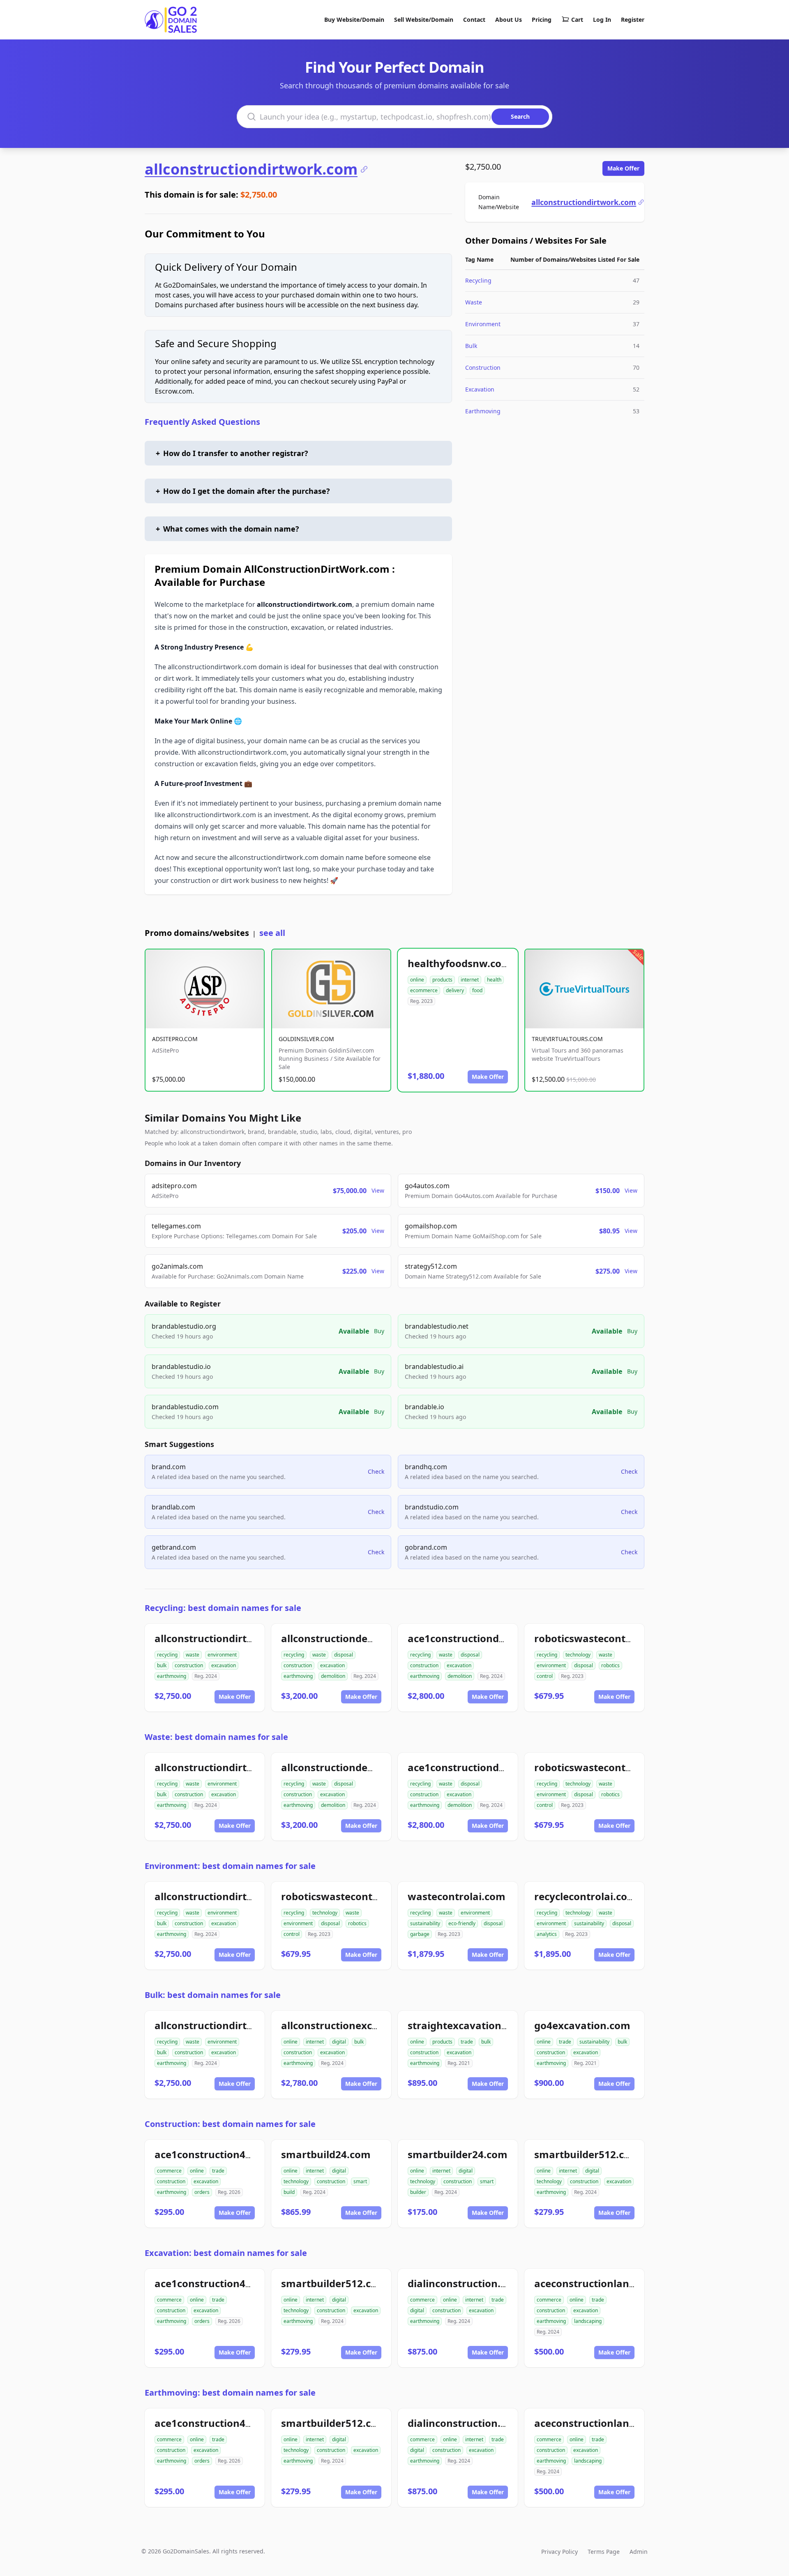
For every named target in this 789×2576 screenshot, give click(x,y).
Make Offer (623, 168)
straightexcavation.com (466, 2025)
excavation (224, 1665)
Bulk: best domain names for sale (213, 1995)
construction (189, 1665)
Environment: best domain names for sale (230, 1866)
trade (467, 2042)
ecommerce (424, 990)
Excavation (480, 389)
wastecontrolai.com (457, 1896)
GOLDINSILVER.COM (306, 1039)
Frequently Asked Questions (202, 422)
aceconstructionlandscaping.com (616, 2283)
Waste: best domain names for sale (216, 1737)
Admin (639, 2552)
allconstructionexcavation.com (357, 2025)
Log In (602, 20)
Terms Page (604, 2552)
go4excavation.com (582, 2025)
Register (633, 20)
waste (193, 1655)
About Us (509, 20)
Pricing (542, 20)
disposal (344, 1655)
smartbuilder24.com (458, 2154)
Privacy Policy (559, 2552)
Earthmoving (483, 411)
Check (376, 1471)
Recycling (478, 280)
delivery (455, 990)
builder (418, 2192)
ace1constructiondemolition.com (489, 1638)
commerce (169, 2171)
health (494, 980)
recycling (167, 1655)
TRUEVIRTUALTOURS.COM (567, 1039)
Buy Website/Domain (354, 20)
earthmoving (172, 1676)
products (442, 980)
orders (202, 2192)
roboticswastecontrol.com (599, 1638)
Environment (483, 324)
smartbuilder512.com (587, 2154)
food (477, 990)
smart (360, 2181)
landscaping (588, 2321)
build (289, 2192)
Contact (474, 20)
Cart (577, 20)
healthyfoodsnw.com (459, 963)
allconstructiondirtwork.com (251, 169)
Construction (483, 368)
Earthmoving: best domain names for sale (230, 2393)
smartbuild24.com (326, 2154)
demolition (333, 1676)
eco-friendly (462, 1923)
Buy (379, 1331)
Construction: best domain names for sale (230, 2124)
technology (578, 1655)
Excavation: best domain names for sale (226, 2253)
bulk (162, 1665)
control (545, 1676)
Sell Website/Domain (424, 20)
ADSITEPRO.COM (175, 1039)
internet (470, 980)
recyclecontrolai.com (586, 1896)
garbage (420, 1934)
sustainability (425, 1923)
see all (272, 933)
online (417, 980)
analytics (547, 1934)
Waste (474, 302)
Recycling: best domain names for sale (223, 1608)
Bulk (471, 346)
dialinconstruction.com (465, 2283)
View (378, 1190)
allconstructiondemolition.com (357, 1638)
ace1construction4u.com (215, 2154)
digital (339, 2042)
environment (222, 1655)
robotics (610, 1665)
